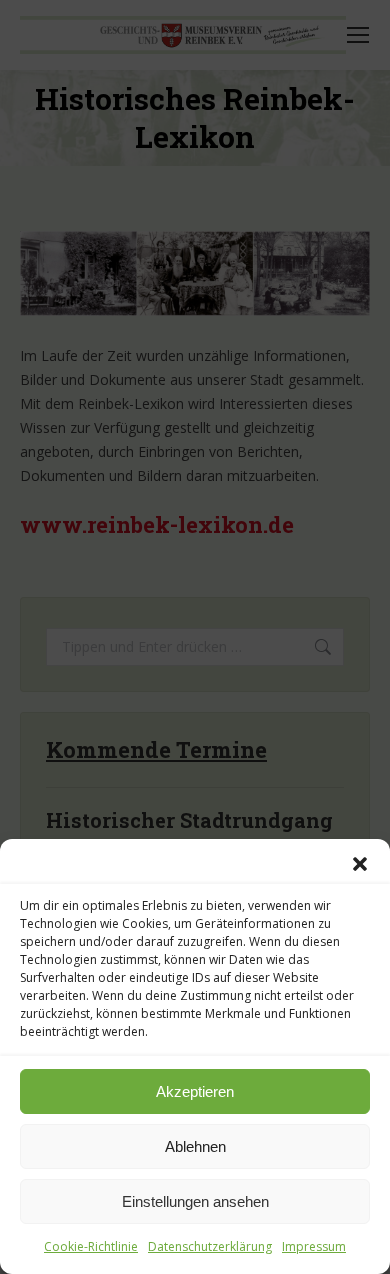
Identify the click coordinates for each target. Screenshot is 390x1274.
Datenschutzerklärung (210, 1246)
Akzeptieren (195, 1091)
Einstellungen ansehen (195, 1201)
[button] (360, 864)
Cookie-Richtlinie (91, 1246)
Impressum (314, 1246)
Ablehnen (195, 1146)
